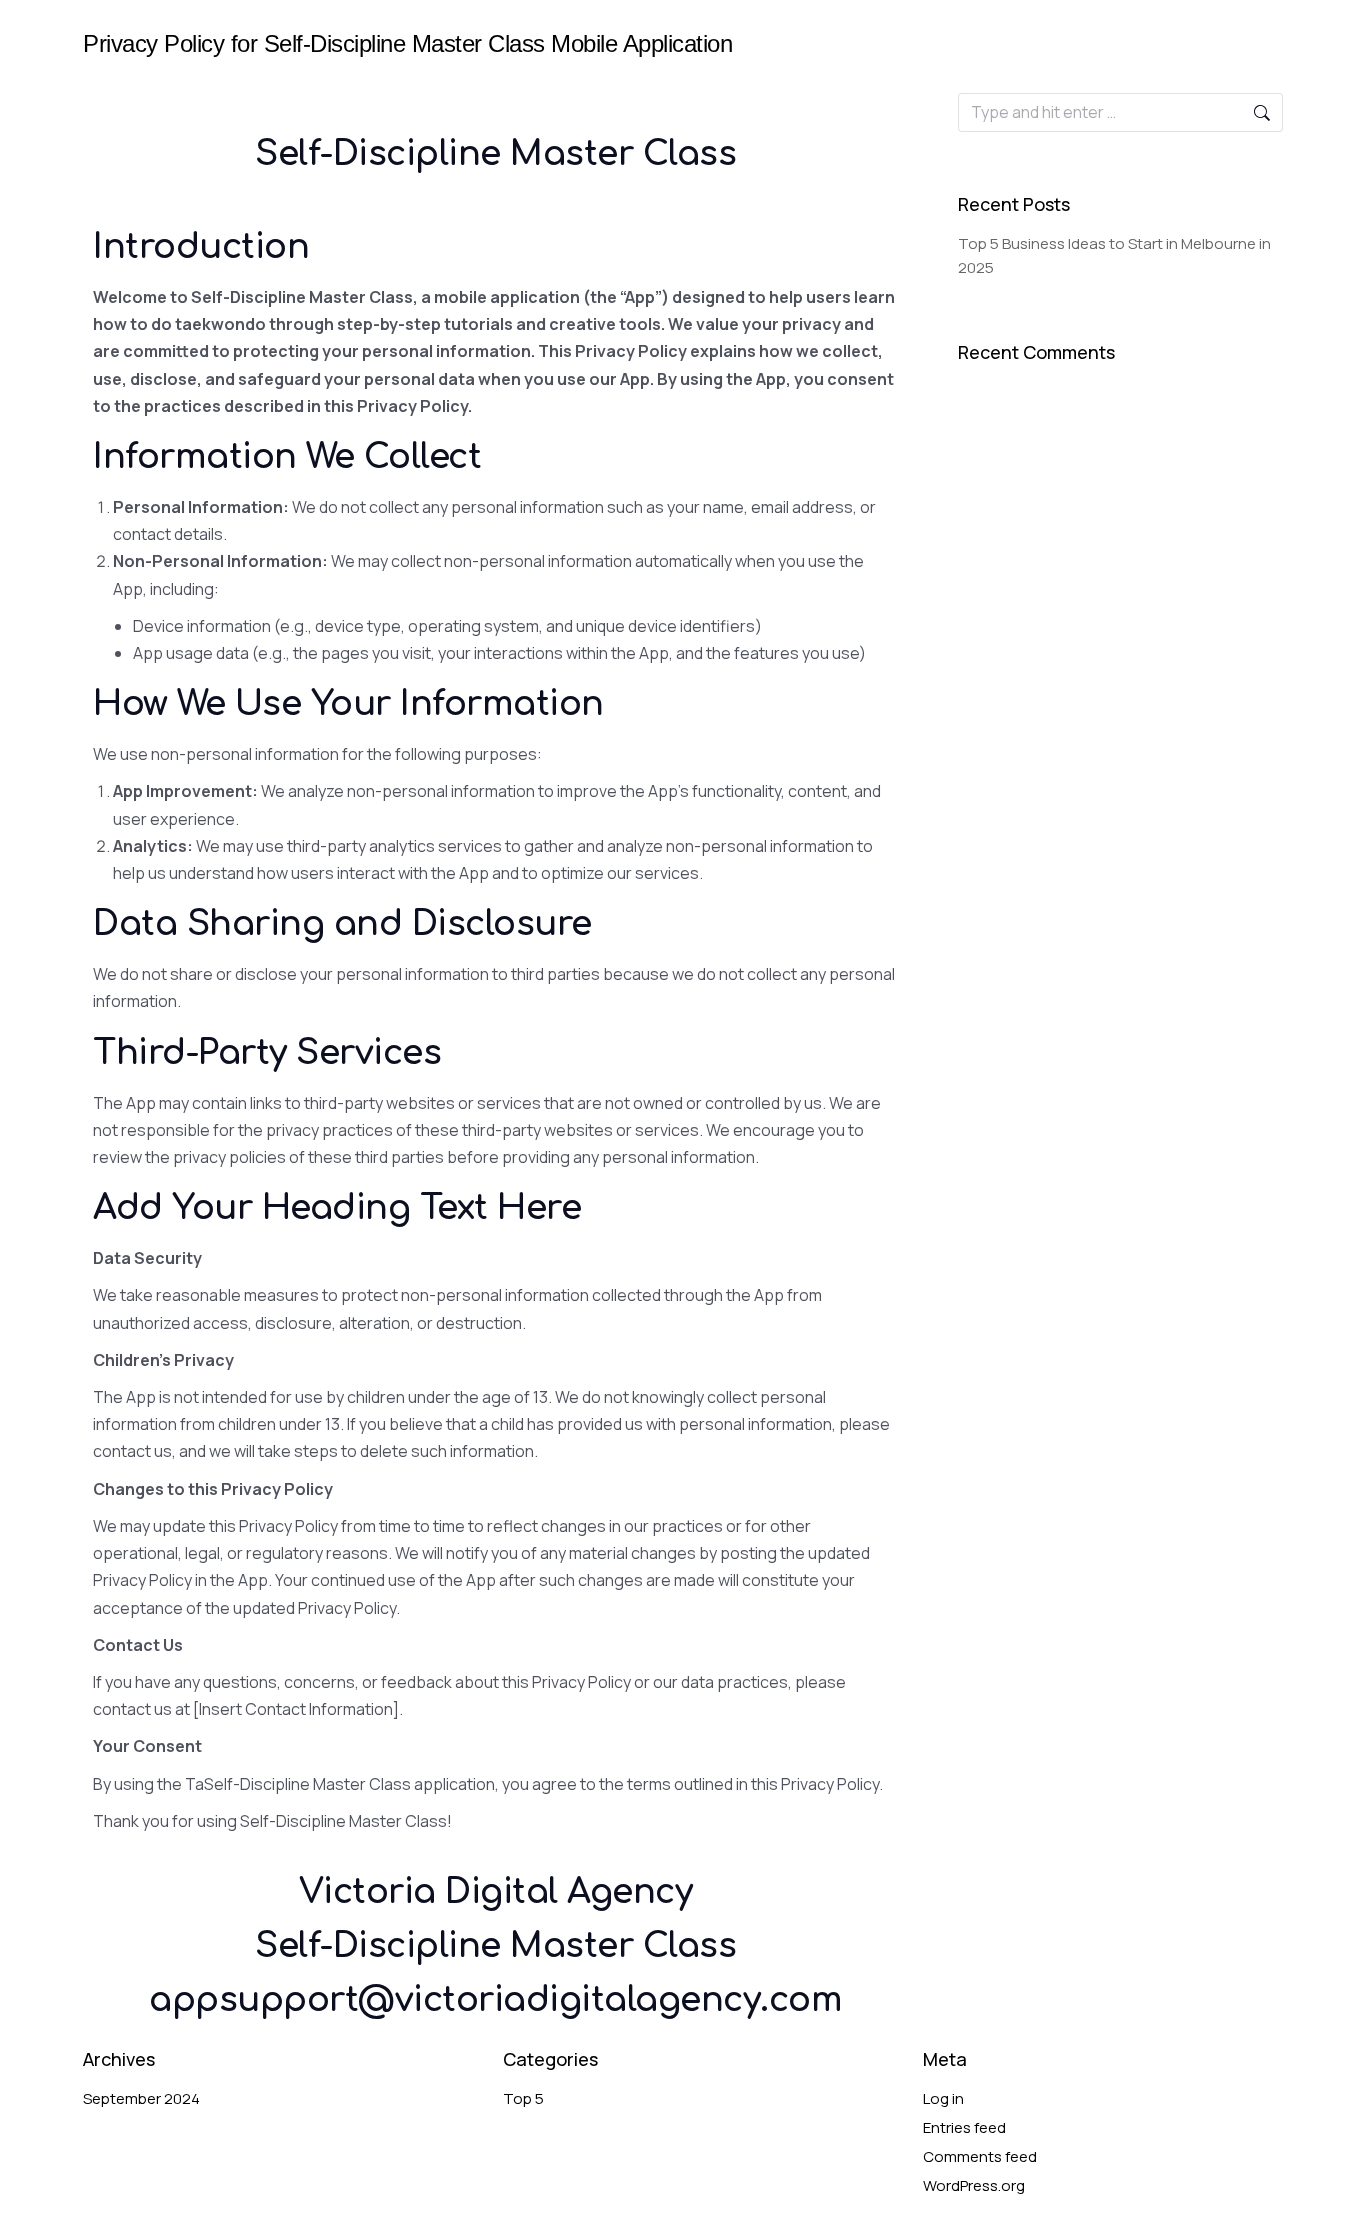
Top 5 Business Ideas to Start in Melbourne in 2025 (1114, 255)
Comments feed (980, 2156)
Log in (943, 2098)
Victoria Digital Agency (496, 1892)
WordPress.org (974, 2185)
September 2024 (141, 2098)
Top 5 (523, 2098)
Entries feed (964, 2127)
